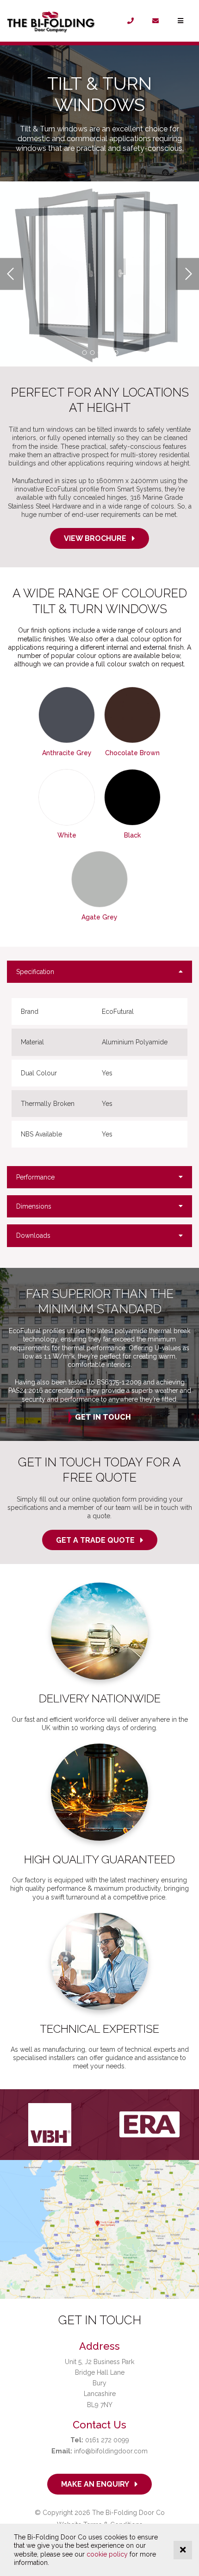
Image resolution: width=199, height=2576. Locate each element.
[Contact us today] (155, 21)
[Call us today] (131, 21)
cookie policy (107, 2554)
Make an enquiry (95, 2484)
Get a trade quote (95, 1540)
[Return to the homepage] (57, 21)
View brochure (95, 538)
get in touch (103, 1417)
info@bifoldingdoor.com (99, 2451)
